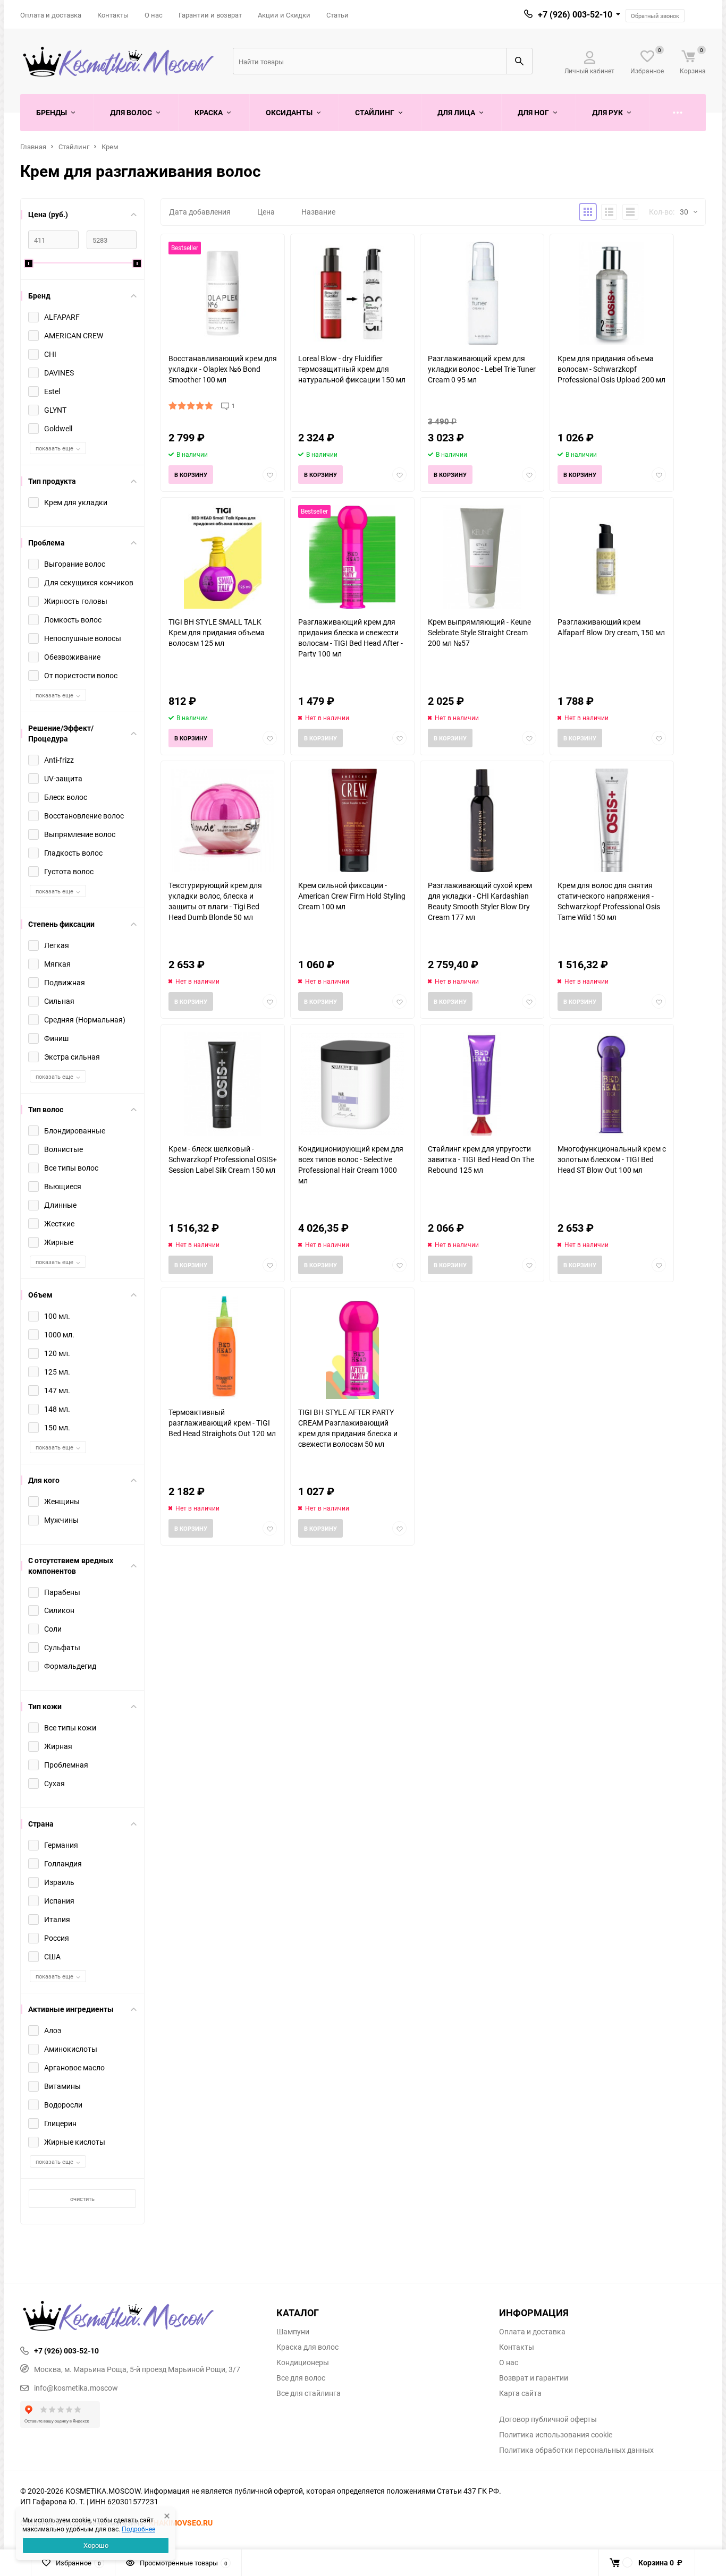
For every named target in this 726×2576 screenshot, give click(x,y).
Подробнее (138, 2529)
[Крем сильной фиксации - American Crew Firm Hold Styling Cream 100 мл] (352, 820)
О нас (154, 15)
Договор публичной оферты (548, 2419)
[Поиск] (519, 61)
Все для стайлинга (309, 2393)
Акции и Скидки (284, 15)
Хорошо (96, 2545)
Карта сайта (520, 2393)
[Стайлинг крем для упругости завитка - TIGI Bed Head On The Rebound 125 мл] (482, 1084)
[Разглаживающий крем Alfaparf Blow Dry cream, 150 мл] (612, 557)
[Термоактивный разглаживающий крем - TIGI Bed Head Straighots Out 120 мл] (223, 1347)
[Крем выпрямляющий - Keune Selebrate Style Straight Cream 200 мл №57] (482, 557)
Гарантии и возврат (210, 15)
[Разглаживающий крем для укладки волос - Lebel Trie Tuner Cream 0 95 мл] (482, 293)
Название (318, 212)
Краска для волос (307, 2347)
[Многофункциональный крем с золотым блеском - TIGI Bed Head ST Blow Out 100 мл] (612, 1084)
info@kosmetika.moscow (76, 2388)
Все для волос (301, 2378)
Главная (33, 147)
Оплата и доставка (51, 15)
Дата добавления (200, 212)
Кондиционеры (303, 2362)
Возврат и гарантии (534, 2378)
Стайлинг (74, 147)
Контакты (113, 15)
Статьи (337, 15)
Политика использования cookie (556, 2435)
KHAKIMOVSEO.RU (181, 2523)
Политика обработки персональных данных (576, 2450)
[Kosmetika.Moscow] (140, 2317)
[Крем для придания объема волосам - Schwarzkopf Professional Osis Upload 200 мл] (612, 293)
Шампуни (293, 2332)
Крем (110, 147)
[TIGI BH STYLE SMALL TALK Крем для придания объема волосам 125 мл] (223, 557)
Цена (266, 212)
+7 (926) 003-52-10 (575, 14)
